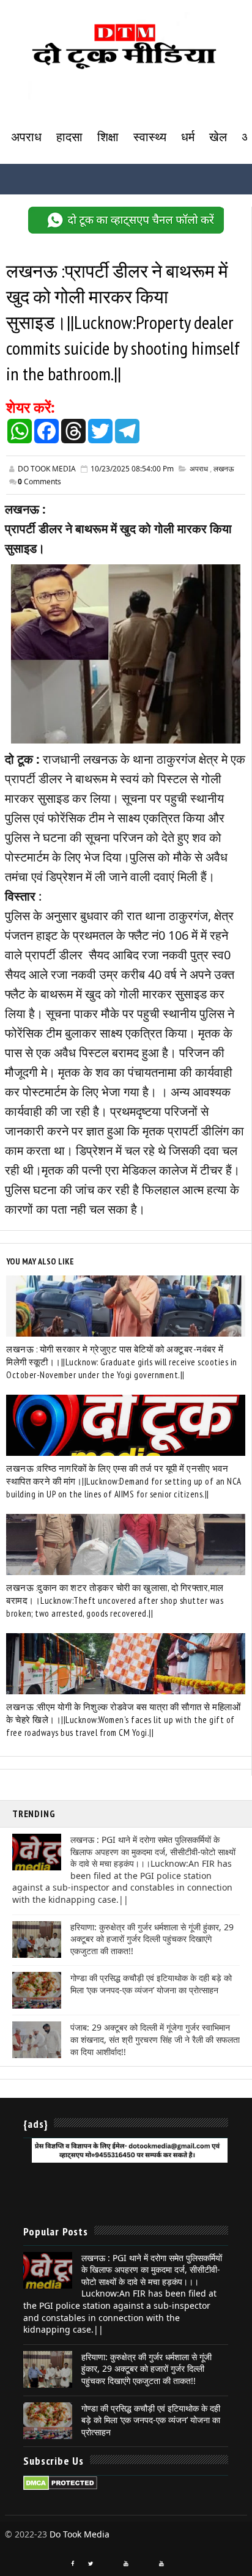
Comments (39, 482)
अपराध (26, 137)
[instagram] (108, 2559)
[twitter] (91, 2564)
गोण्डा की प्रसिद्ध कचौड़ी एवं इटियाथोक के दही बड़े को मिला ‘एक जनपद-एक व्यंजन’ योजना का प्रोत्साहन (151, 1984)
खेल (218, 137)
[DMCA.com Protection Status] (60, 2482)
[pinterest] (179, 2559)
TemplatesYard (16, 2547)
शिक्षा (108, 137)
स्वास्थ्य (150, 137)
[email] (144, 2559)
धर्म (188, 137)
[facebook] (73, 2564)
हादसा (69, 137)
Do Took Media (80, 2534)
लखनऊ (224, 469)
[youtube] (126, 2564)
